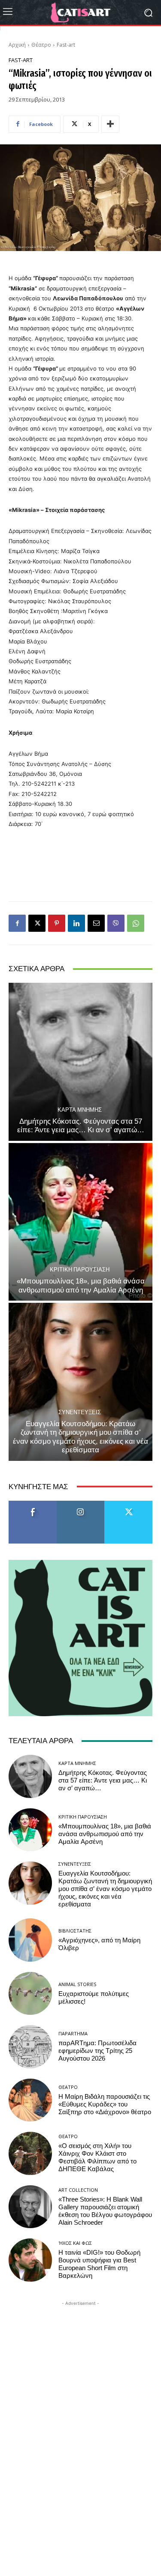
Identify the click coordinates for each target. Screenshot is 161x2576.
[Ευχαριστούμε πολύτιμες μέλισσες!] (30, 1994)
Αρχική (17, 45)
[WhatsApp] (136, 923)
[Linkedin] (76, 923)
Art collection (78, 2190)
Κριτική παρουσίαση (80, 1270)
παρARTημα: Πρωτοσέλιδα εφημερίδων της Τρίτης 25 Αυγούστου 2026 (97, 2051)
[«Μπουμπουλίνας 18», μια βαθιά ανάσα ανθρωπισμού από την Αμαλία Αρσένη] (80, 1222)
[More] (110, 124)
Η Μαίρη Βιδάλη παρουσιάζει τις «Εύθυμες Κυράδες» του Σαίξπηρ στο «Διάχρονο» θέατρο (105, 2104)
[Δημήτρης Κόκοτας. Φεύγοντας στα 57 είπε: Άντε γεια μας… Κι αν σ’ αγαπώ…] (80, 1062)
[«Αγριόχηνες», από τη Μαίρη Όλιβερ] (30, 1940)
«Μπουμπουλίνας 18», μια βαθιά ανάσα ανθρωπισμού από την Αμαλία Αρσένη (81, 1285)
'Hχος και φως (75, 2243)
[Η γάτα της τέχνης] (80, 12)
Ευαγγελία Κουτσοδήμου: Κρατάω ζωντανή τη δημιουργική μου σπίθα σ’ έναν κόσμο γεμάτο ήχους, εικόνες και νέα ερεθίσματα (80, 1437)
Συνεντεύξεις (80, 1412)
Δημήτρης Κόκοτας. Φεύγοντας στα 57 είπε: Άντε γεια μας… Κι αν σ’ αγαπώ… (81, 1125)
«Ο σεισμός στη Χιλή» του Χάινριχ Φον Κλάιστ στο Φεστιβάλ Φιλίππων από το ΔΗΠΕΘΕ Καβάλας (97, 2157)
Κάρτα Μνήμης (80, 1110)
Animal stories (77, 1984)
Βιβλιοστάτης (75, 1931)
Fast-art (66, 45)
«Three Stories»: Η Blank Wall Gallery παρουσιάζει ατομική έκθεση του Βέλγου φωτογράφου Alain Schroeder (105, 2211)
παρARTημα (73, 2033)
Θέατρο (41, 45)
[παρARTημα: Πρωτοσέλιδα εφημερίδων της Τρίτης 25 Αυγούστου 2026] (30, 2047)
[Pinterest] (57, 923)
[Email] (96, 923)
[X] (37, 923)
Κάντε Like (33, 1504)
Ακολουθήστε (80, 1504)
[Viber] (116, 923)
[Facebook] (17, 923)
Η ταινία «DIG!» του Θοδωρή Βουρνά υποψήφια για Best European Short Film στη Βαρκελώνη (99, 2264)
